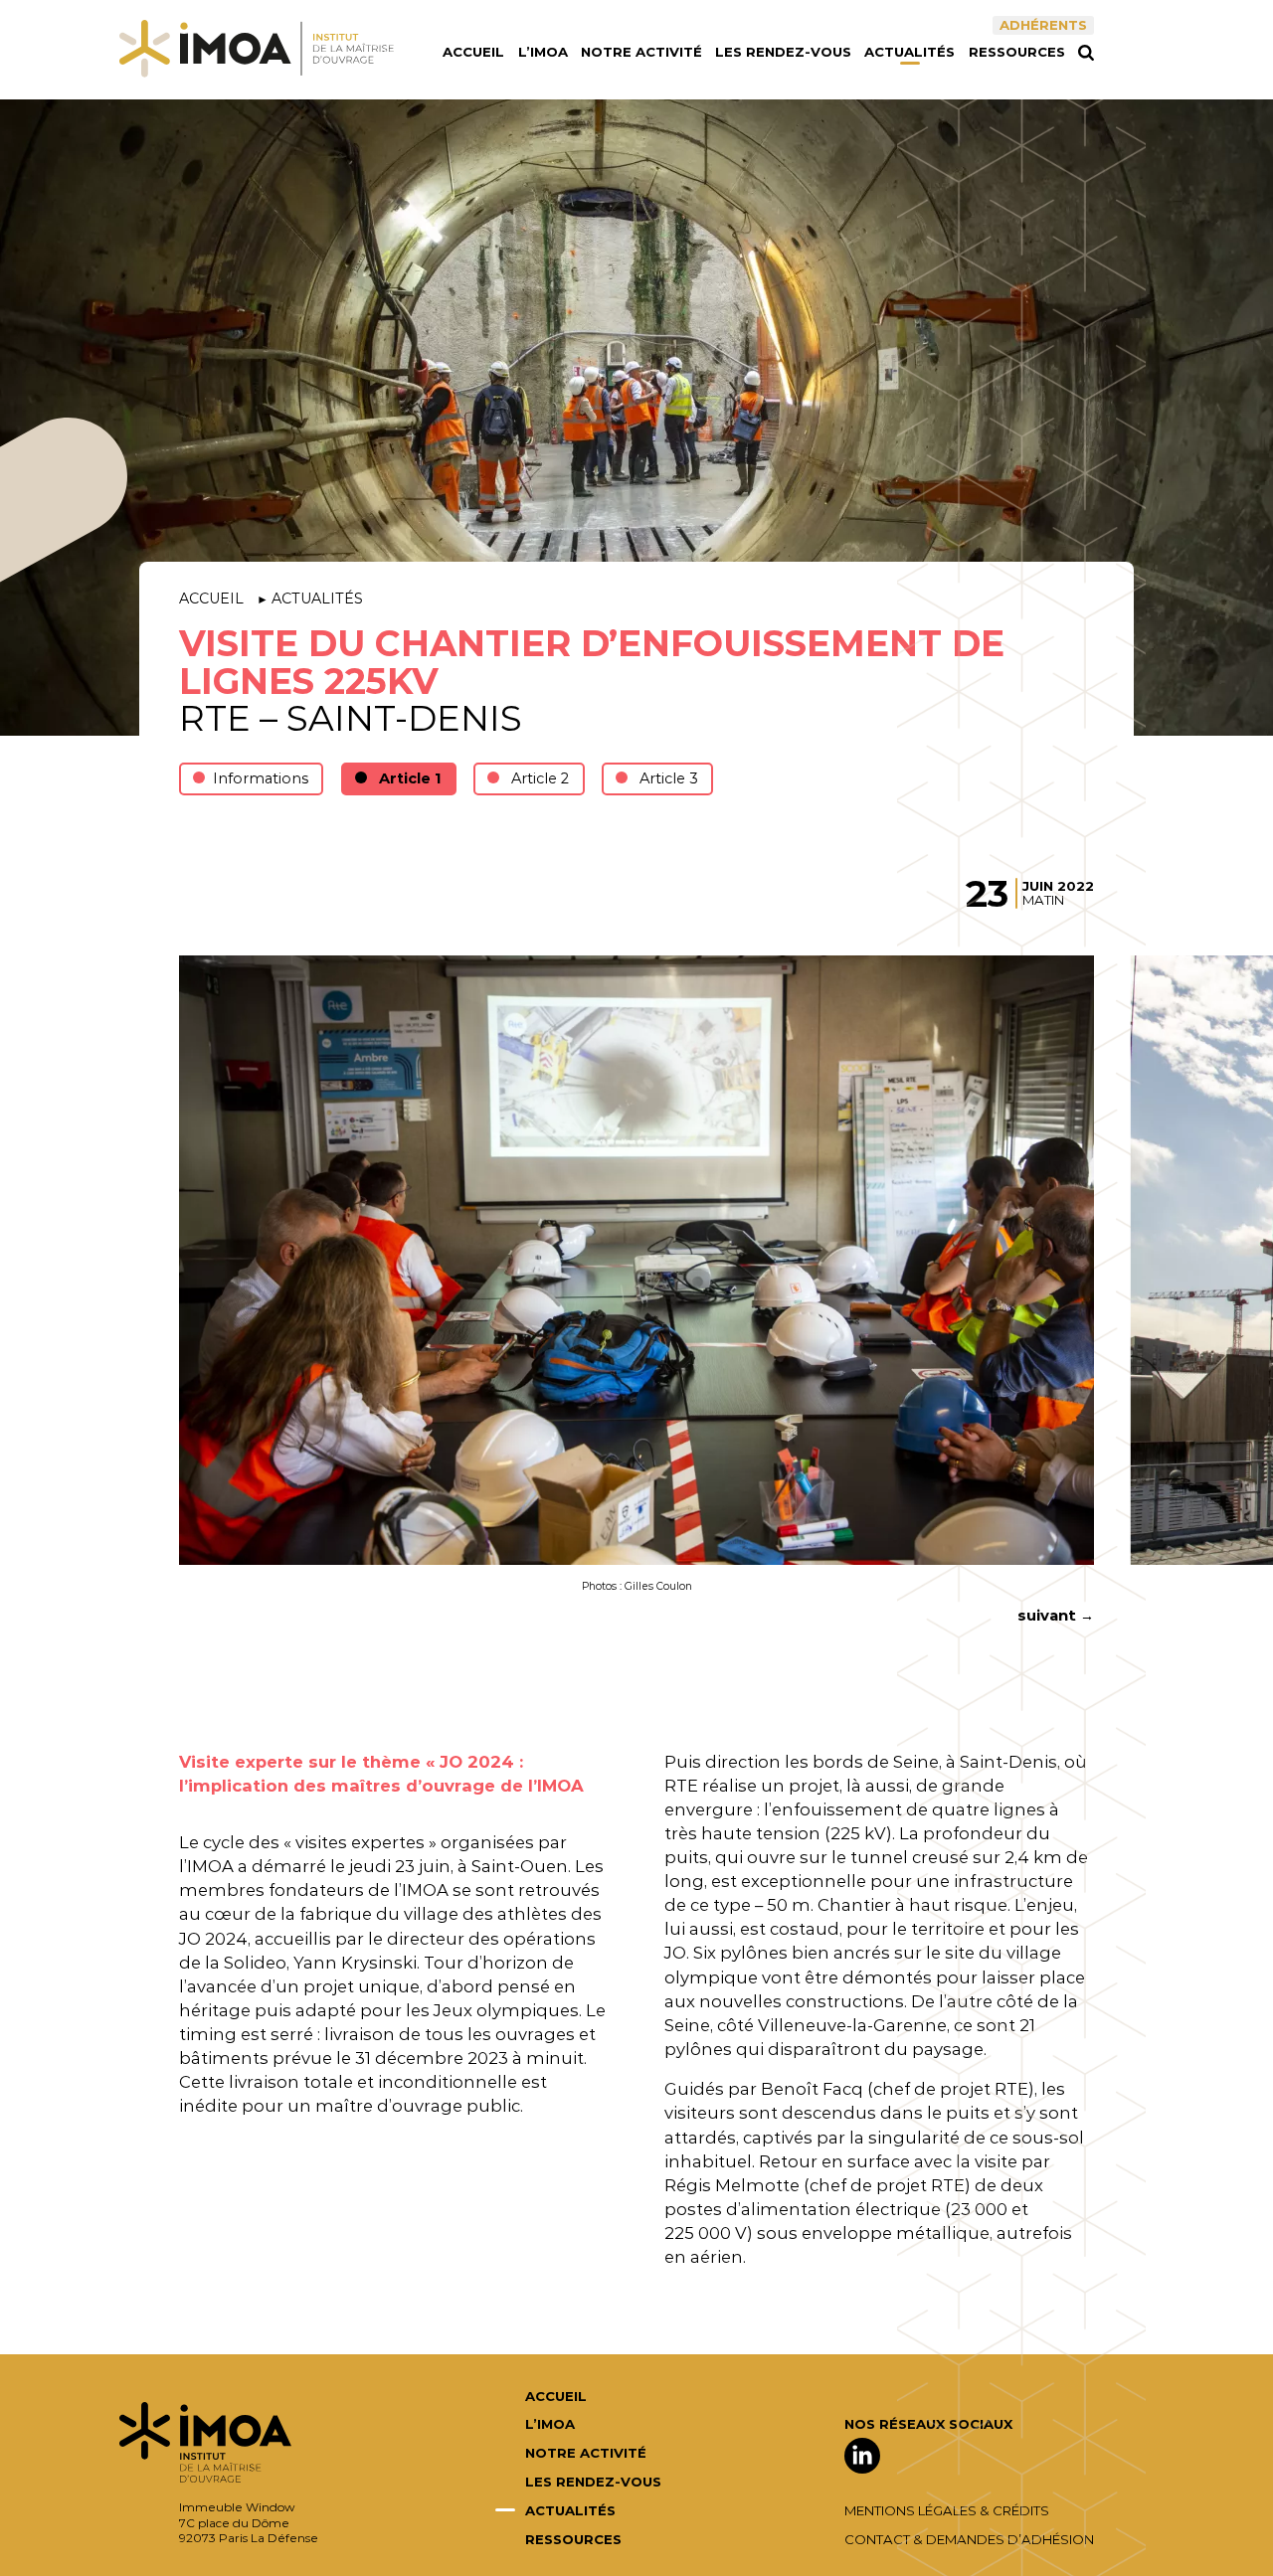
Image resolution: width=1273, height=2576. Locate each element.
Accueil (473, 52)
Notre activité (641, 52)
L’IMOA (543, 52)
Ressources (1017, 52)
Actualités (909, 52)
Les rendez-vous (783, 52)
